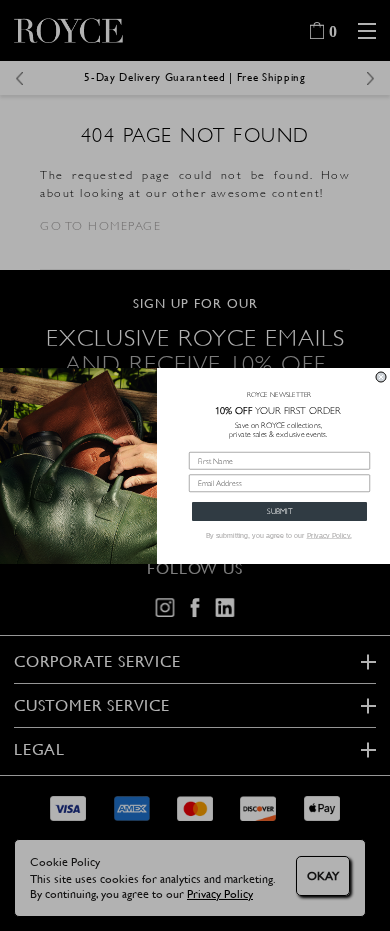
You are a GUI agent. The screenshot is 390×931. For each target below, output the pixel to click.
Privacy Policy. (329, 535)
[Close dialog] (381, 377)
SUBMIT (279, 511)
